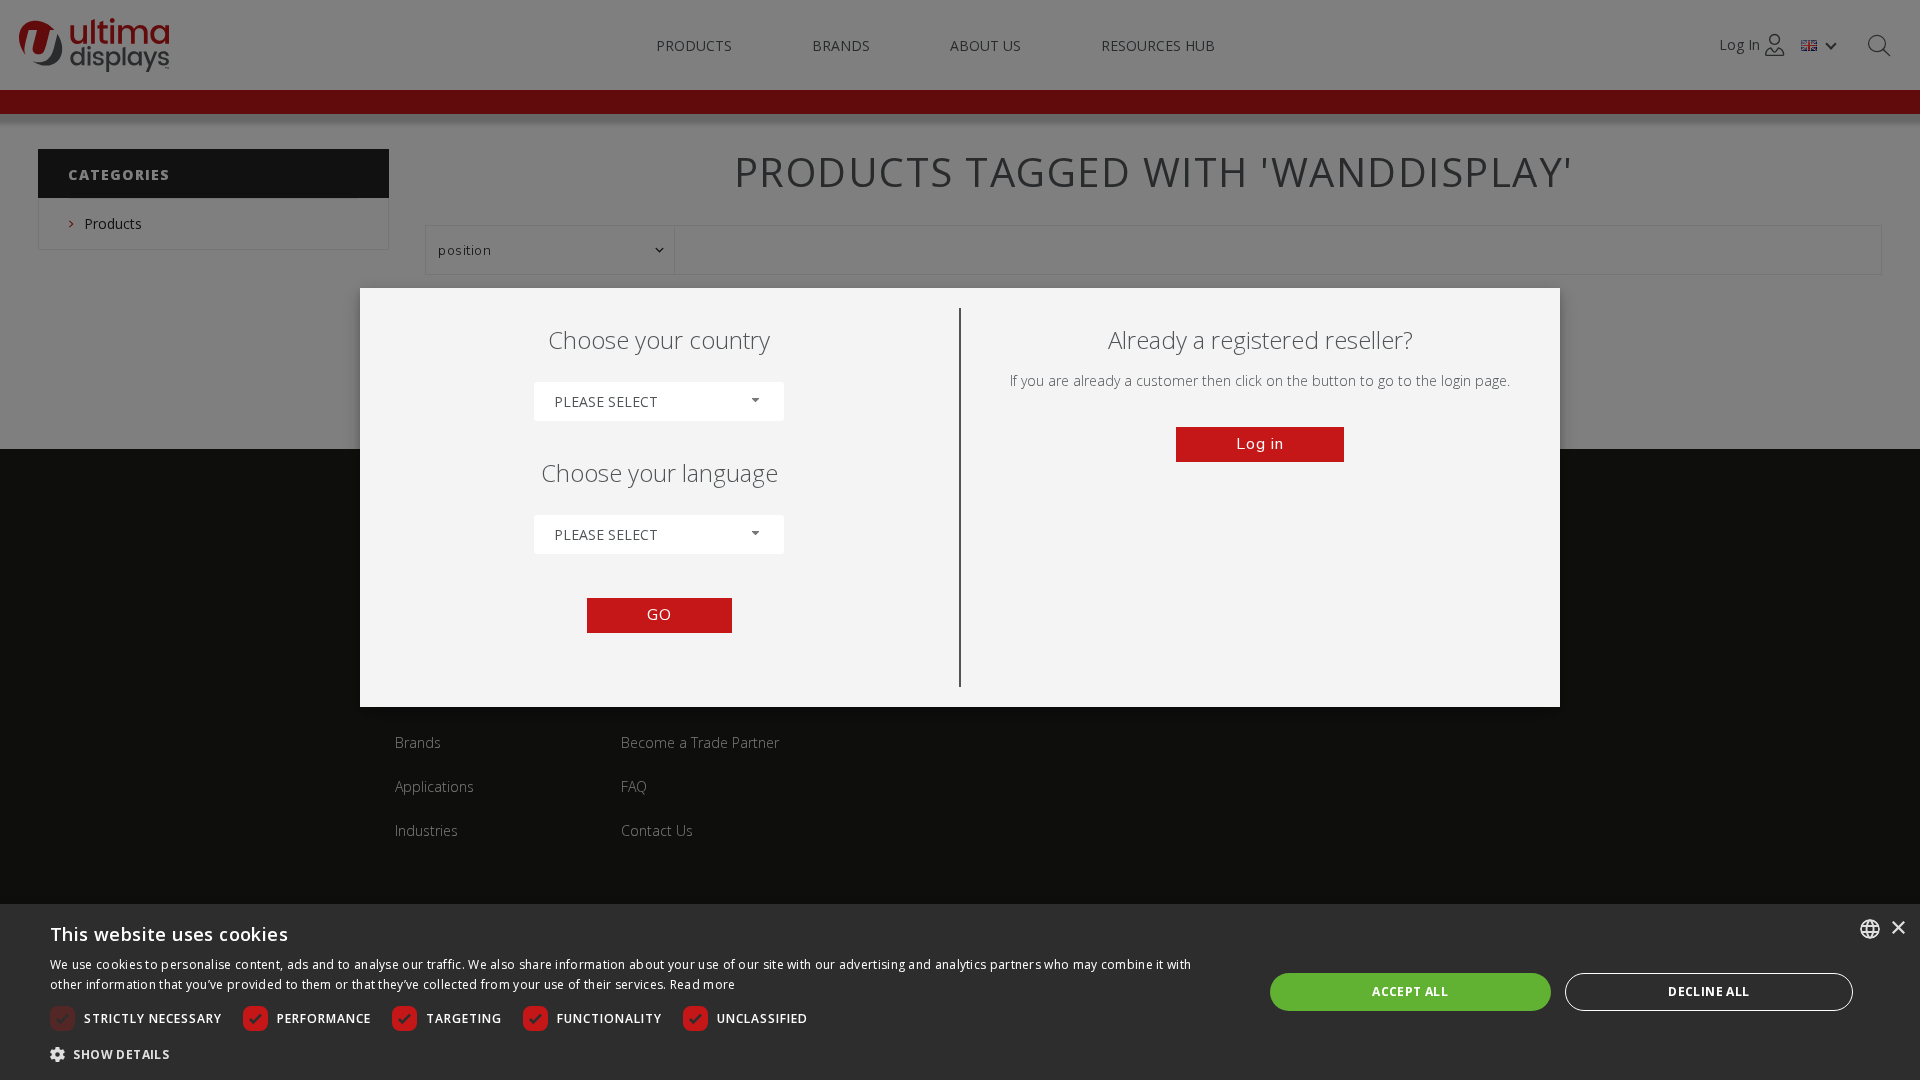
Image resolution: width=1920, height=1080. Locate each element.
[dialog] (960, 992)
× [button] (1897, 928)
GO (659, 615)
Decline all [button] (1708, 991)
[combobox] (659, 401)
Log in (1260, 444)
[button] (638, 1053)
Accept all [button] (1410, 991)
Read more (703, 984)
